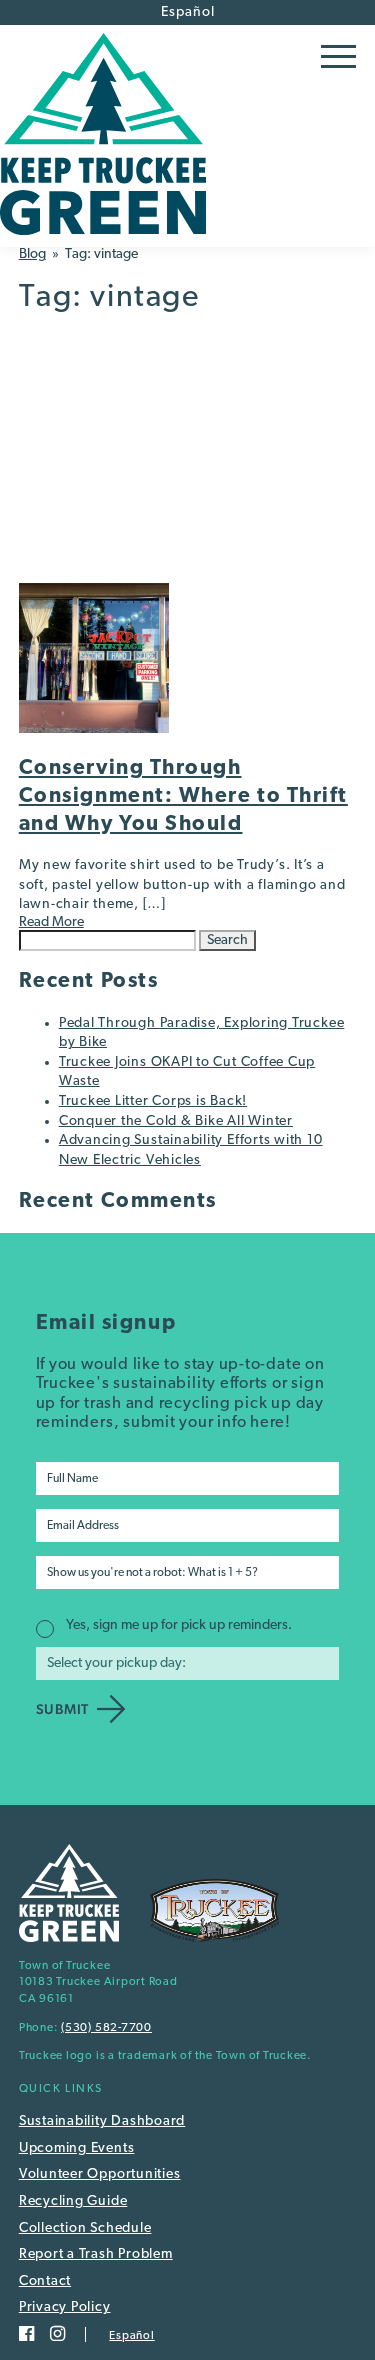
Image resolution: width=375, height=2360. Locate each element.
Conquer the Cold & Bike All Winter (176, 1121)
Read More (51, 922)
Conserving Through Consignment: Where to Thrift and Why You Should (183, 796)
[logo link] (103, 239)
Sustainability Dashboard (102, 2121)
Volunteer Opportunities (100, 2174)
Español (188, 12)
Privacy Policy (65, 2307)
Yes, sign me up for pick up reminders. (179, 1625)
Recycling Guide (73, 2201)
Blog (32, 254)
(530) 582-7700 (106, 2028)
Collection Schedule (85, 2228)
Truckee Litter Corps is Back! (153, 1101)
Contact (45, 2281)
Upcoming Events (77, 2148)
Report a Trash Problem (96, 2254)
